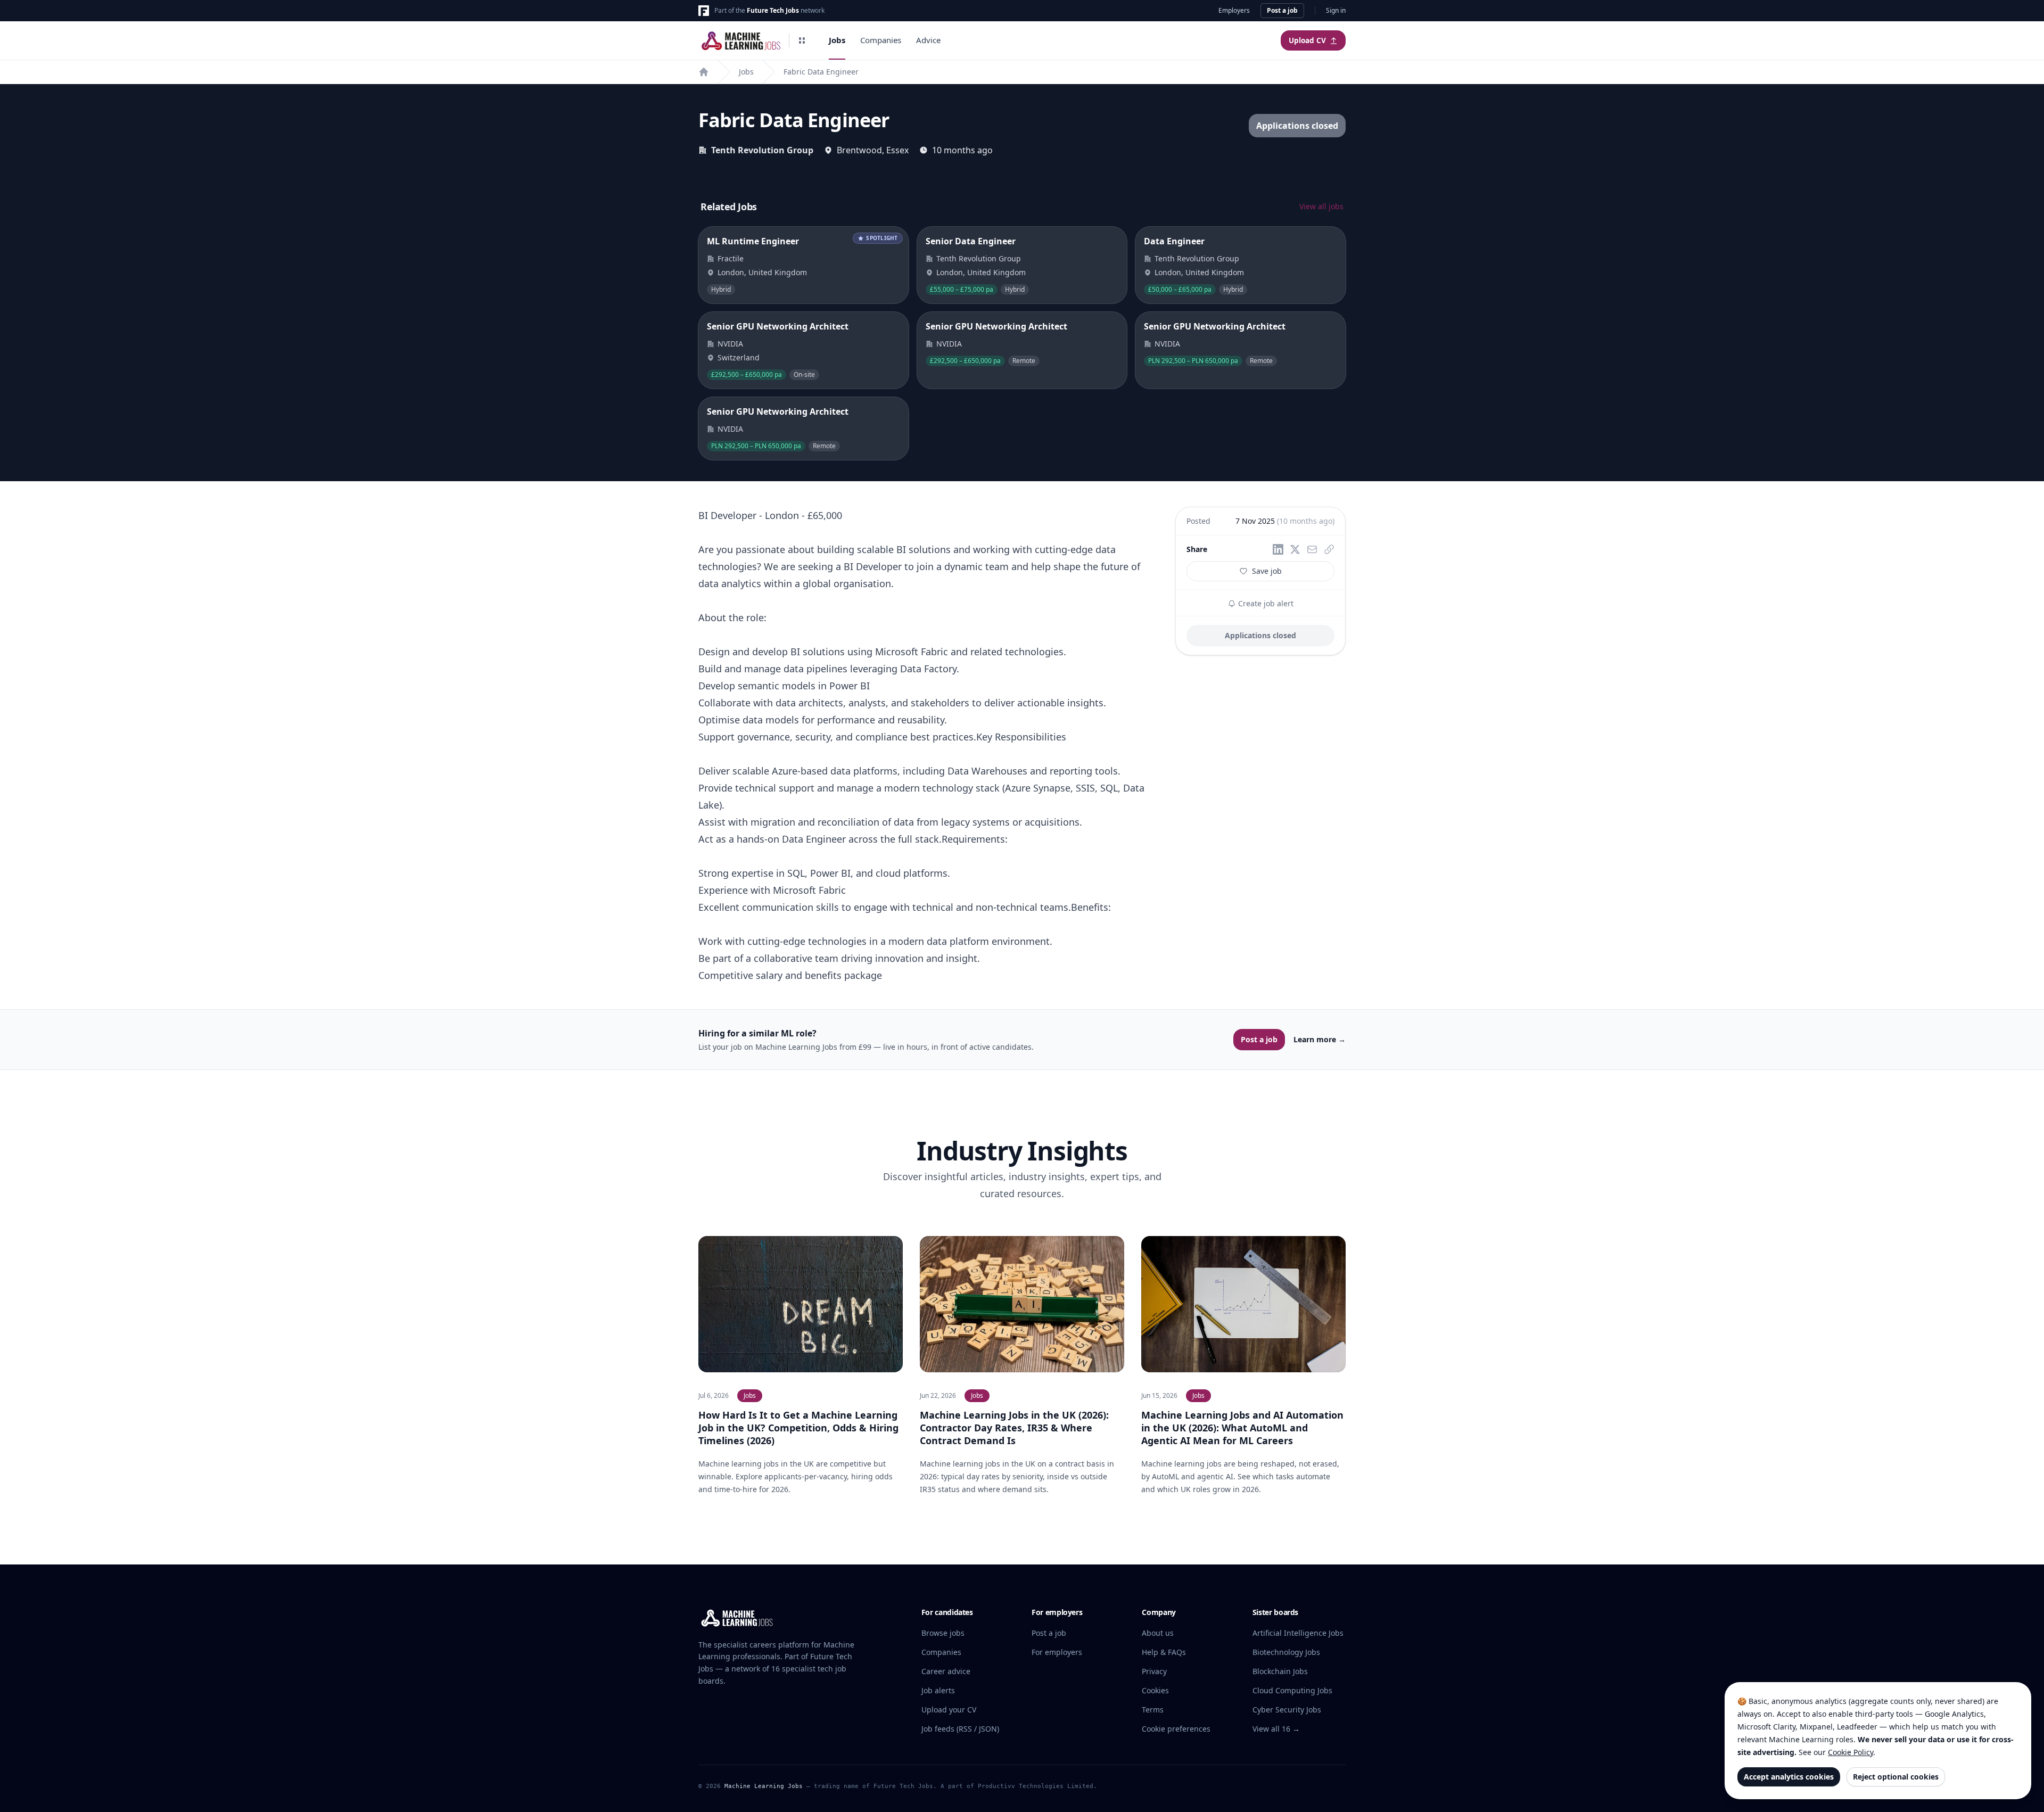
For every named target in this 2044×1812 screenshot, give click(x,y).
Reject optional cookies (1896, 1777)
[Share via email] (1312, 549)
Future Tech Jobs (773, 10)
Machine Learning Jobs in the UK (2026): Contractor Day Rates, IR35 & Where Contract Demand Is (1014, 1428)
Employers (1234, 11)
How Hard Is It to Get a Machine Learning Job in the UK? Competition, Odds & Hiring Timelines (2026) (798, 1428)
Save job (1267, 571)
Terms (1153, 1710)
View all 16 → (1276, 1729)
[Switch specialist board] (802, 40)
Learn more (1320, 1039)
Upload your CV (949, 1710)
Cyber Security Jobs (1287, 1710)
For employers (1057, 1652)
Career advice (946, 1671)
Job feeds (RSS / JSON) (960, 1729)
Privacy (1154, 1671)
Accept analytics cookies (1789, 1777)
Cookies (1155, 1690)
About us (1158, 1633)
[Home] (704, 72)
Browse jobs (943, 1633)
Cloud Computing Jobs (1292, 1690)
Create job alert (1265, 603)
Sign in (1336, 11)
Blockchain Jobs (1280, 1671)
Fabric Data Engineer (821, 72)
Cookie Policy (1851, 1752)
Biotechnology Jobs (1286, 1652)
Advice (928, 40)
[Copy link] (1329, 549)
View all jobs (1321, 206)
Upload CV (1307, 40)
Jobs (837, 40)
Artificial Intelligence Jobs (1298, 1633)
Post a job (1282, 10)
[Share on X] (1295, 549)
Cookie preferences (1176, 1729)
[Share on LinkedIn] (1278, 549)
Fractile (731, 258)
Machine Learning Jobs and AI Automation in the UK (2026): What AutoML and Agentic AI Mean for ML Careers (1242, 1428)
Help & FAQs (1164, 1652)
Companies (881, 40)
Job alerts (938, 1690)
